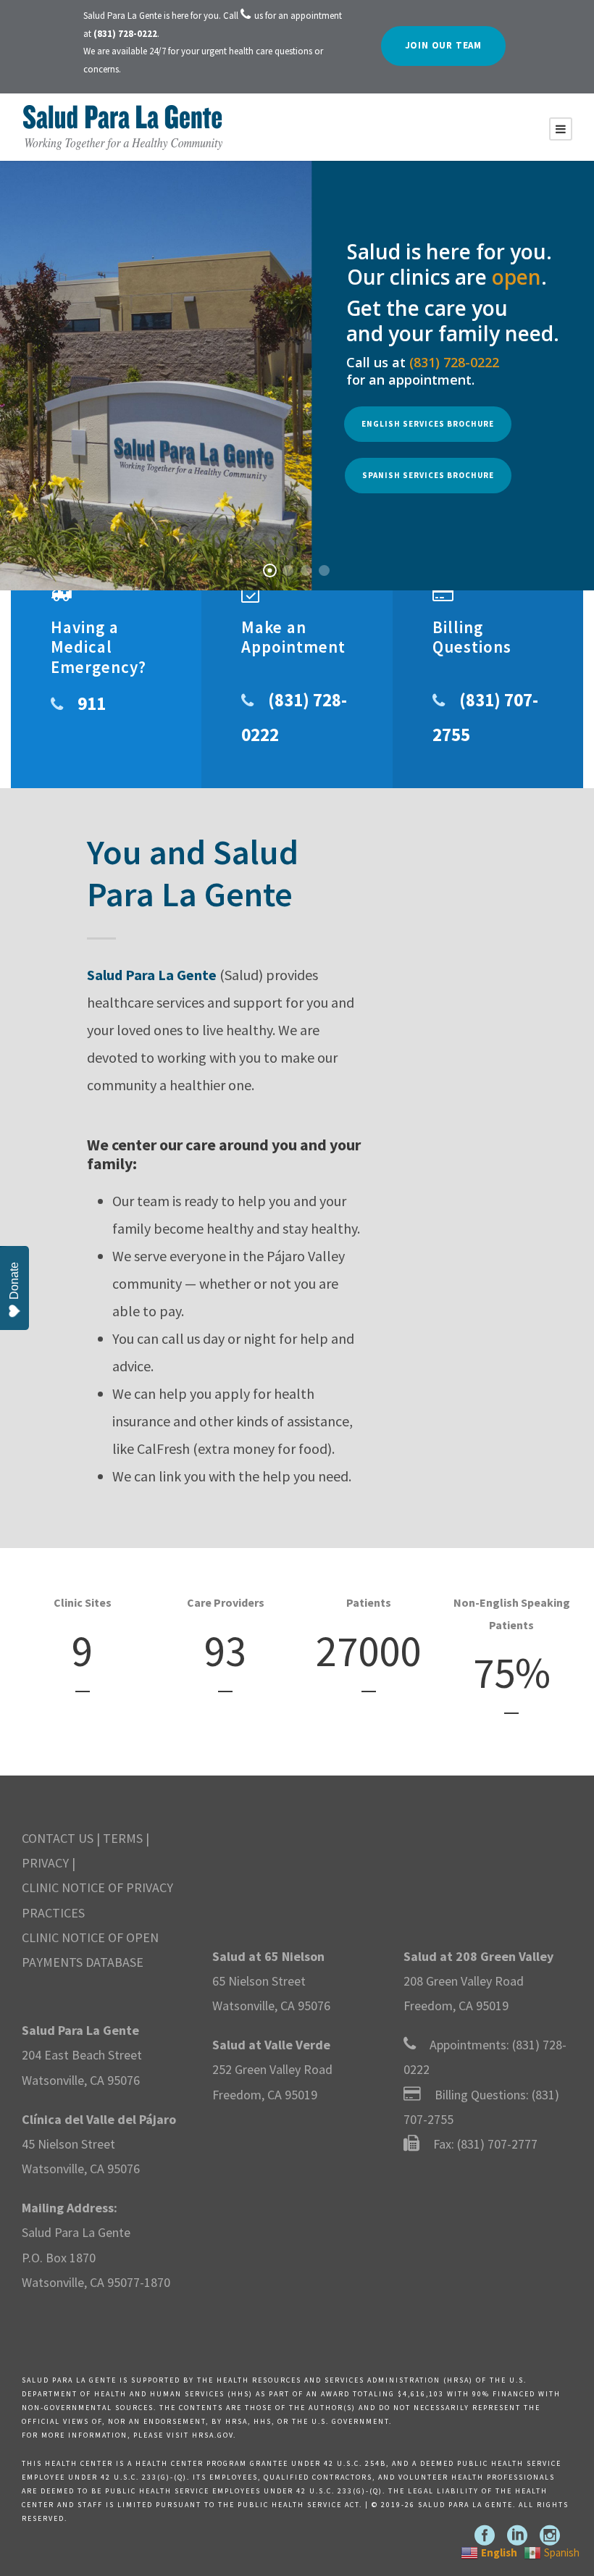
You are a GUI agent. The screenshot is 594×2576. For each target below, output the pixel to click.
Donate (14, 1281)
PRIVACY (45, 1863)
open (516, 277)
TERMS (123, 1838)
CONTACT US (58, 1838)
